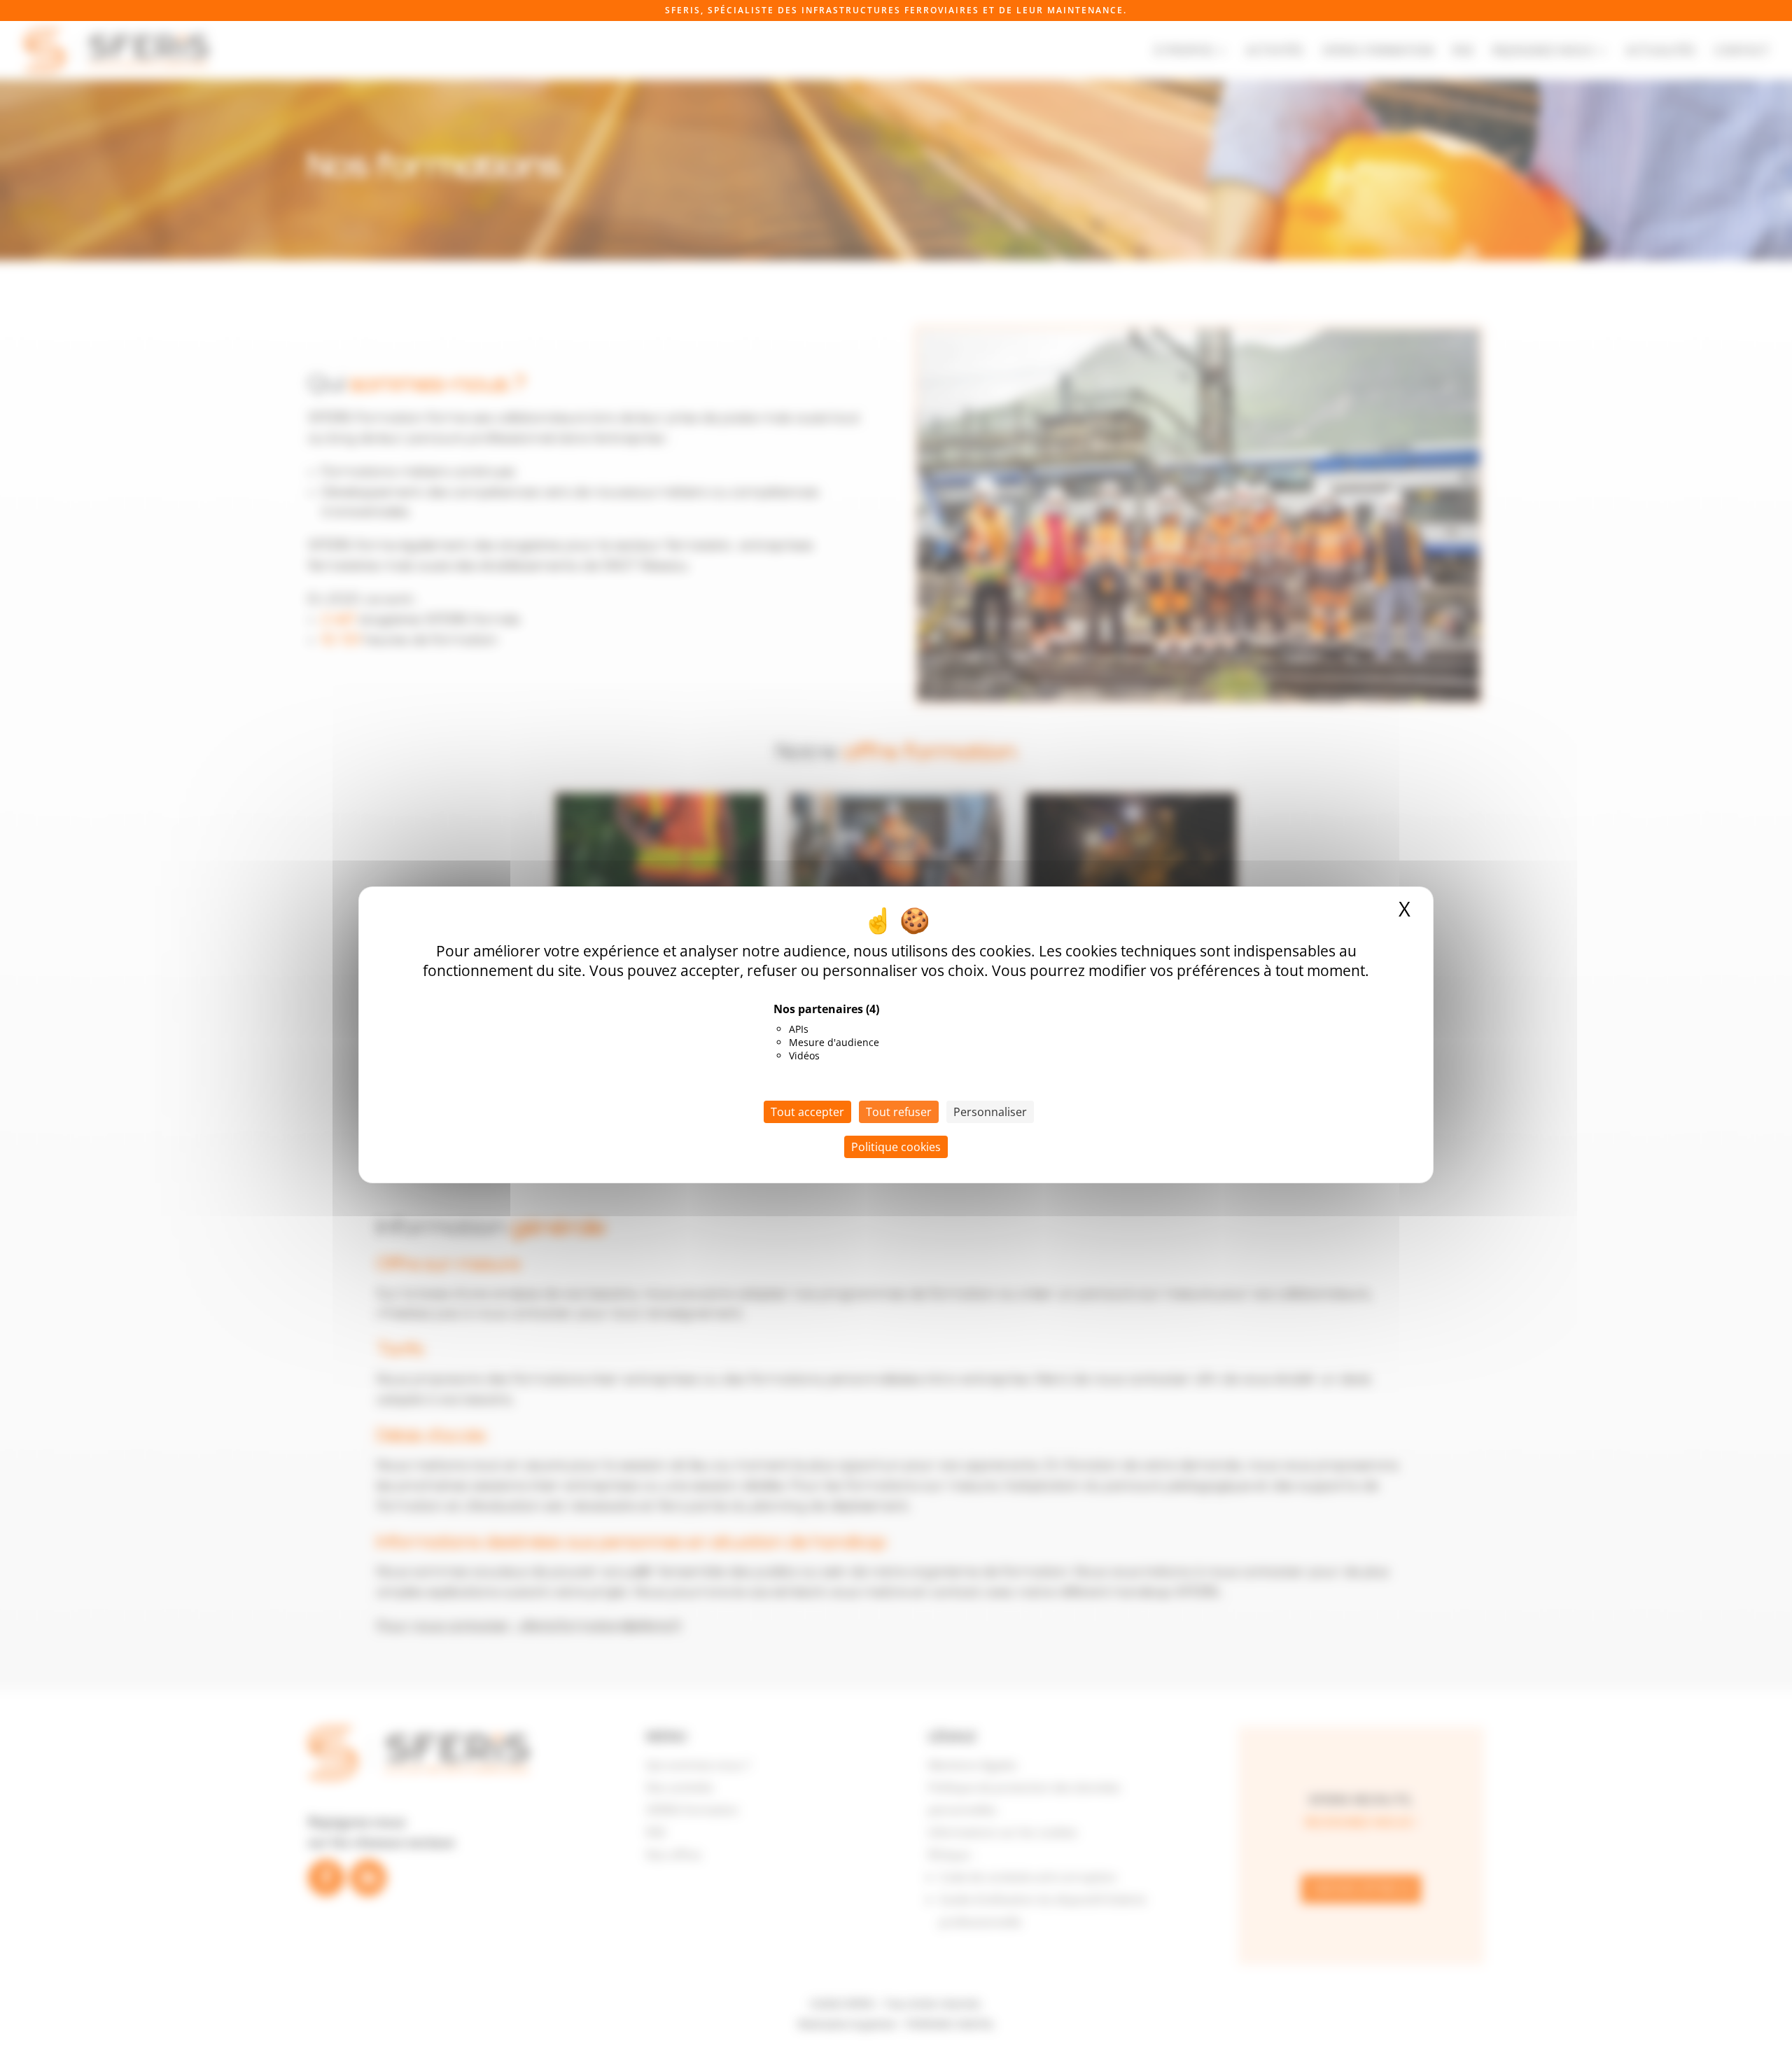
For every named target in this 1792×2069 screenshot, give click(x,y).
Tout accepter (807, 1111)
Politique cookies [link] (896, 1146)
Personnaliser (990, 1111)
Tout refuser (899, 1111)
